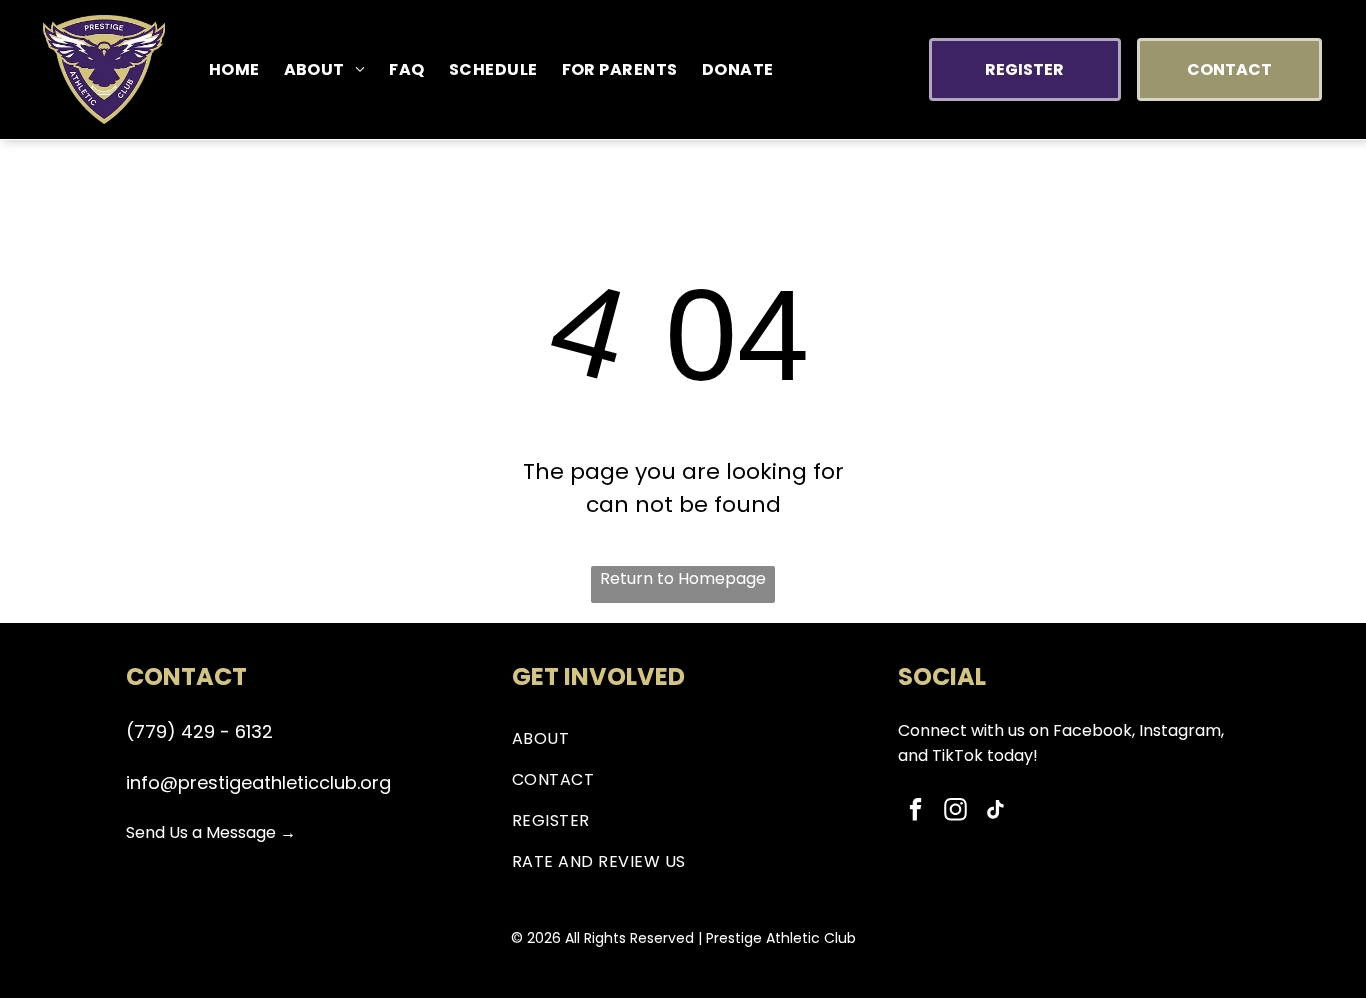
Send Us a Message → (211, 832)
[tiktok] (995, 812)
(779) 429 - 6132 (199, 731)
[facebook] (915, 812)
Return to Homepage (683, 578)
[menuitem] (234, 69)
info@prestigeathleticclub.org (258, 782)
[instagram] (955, 812)
